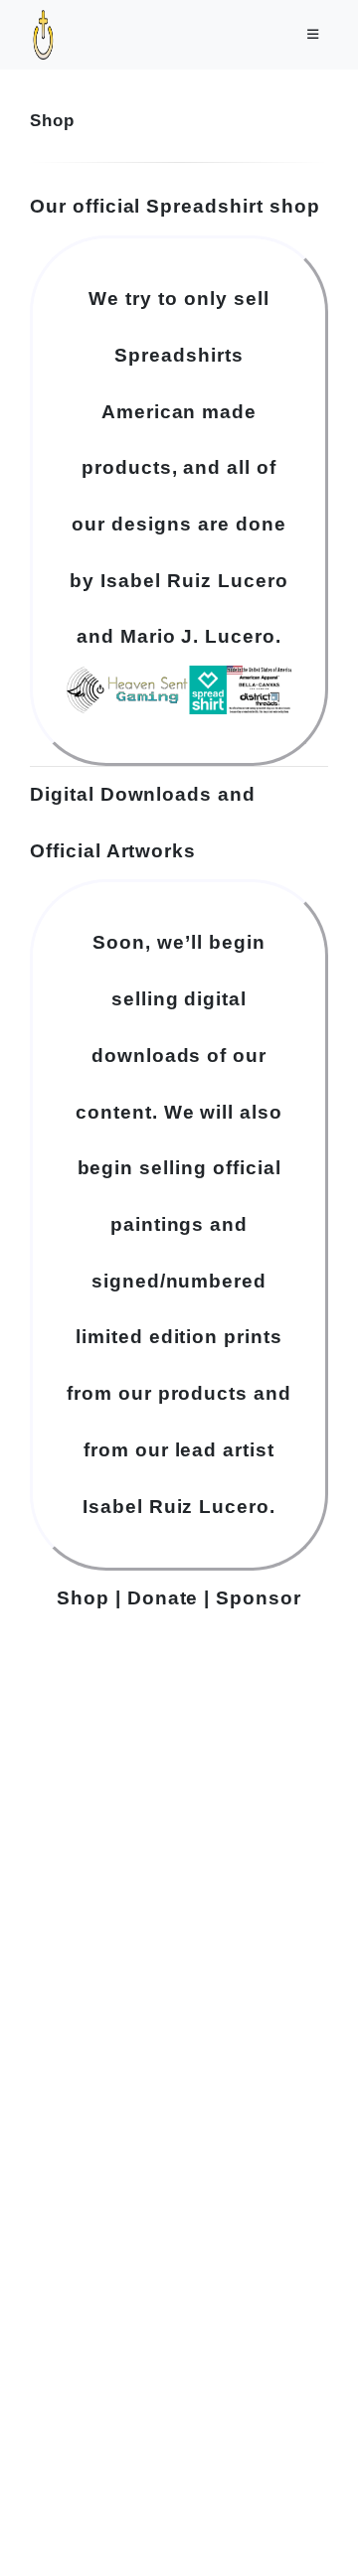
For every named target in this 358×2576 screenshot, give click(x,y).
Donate (163, 1598)
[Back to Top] (326, 2530)
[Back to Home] (286, 2530)
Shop (83, 1598)
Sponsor (259, 1598)
